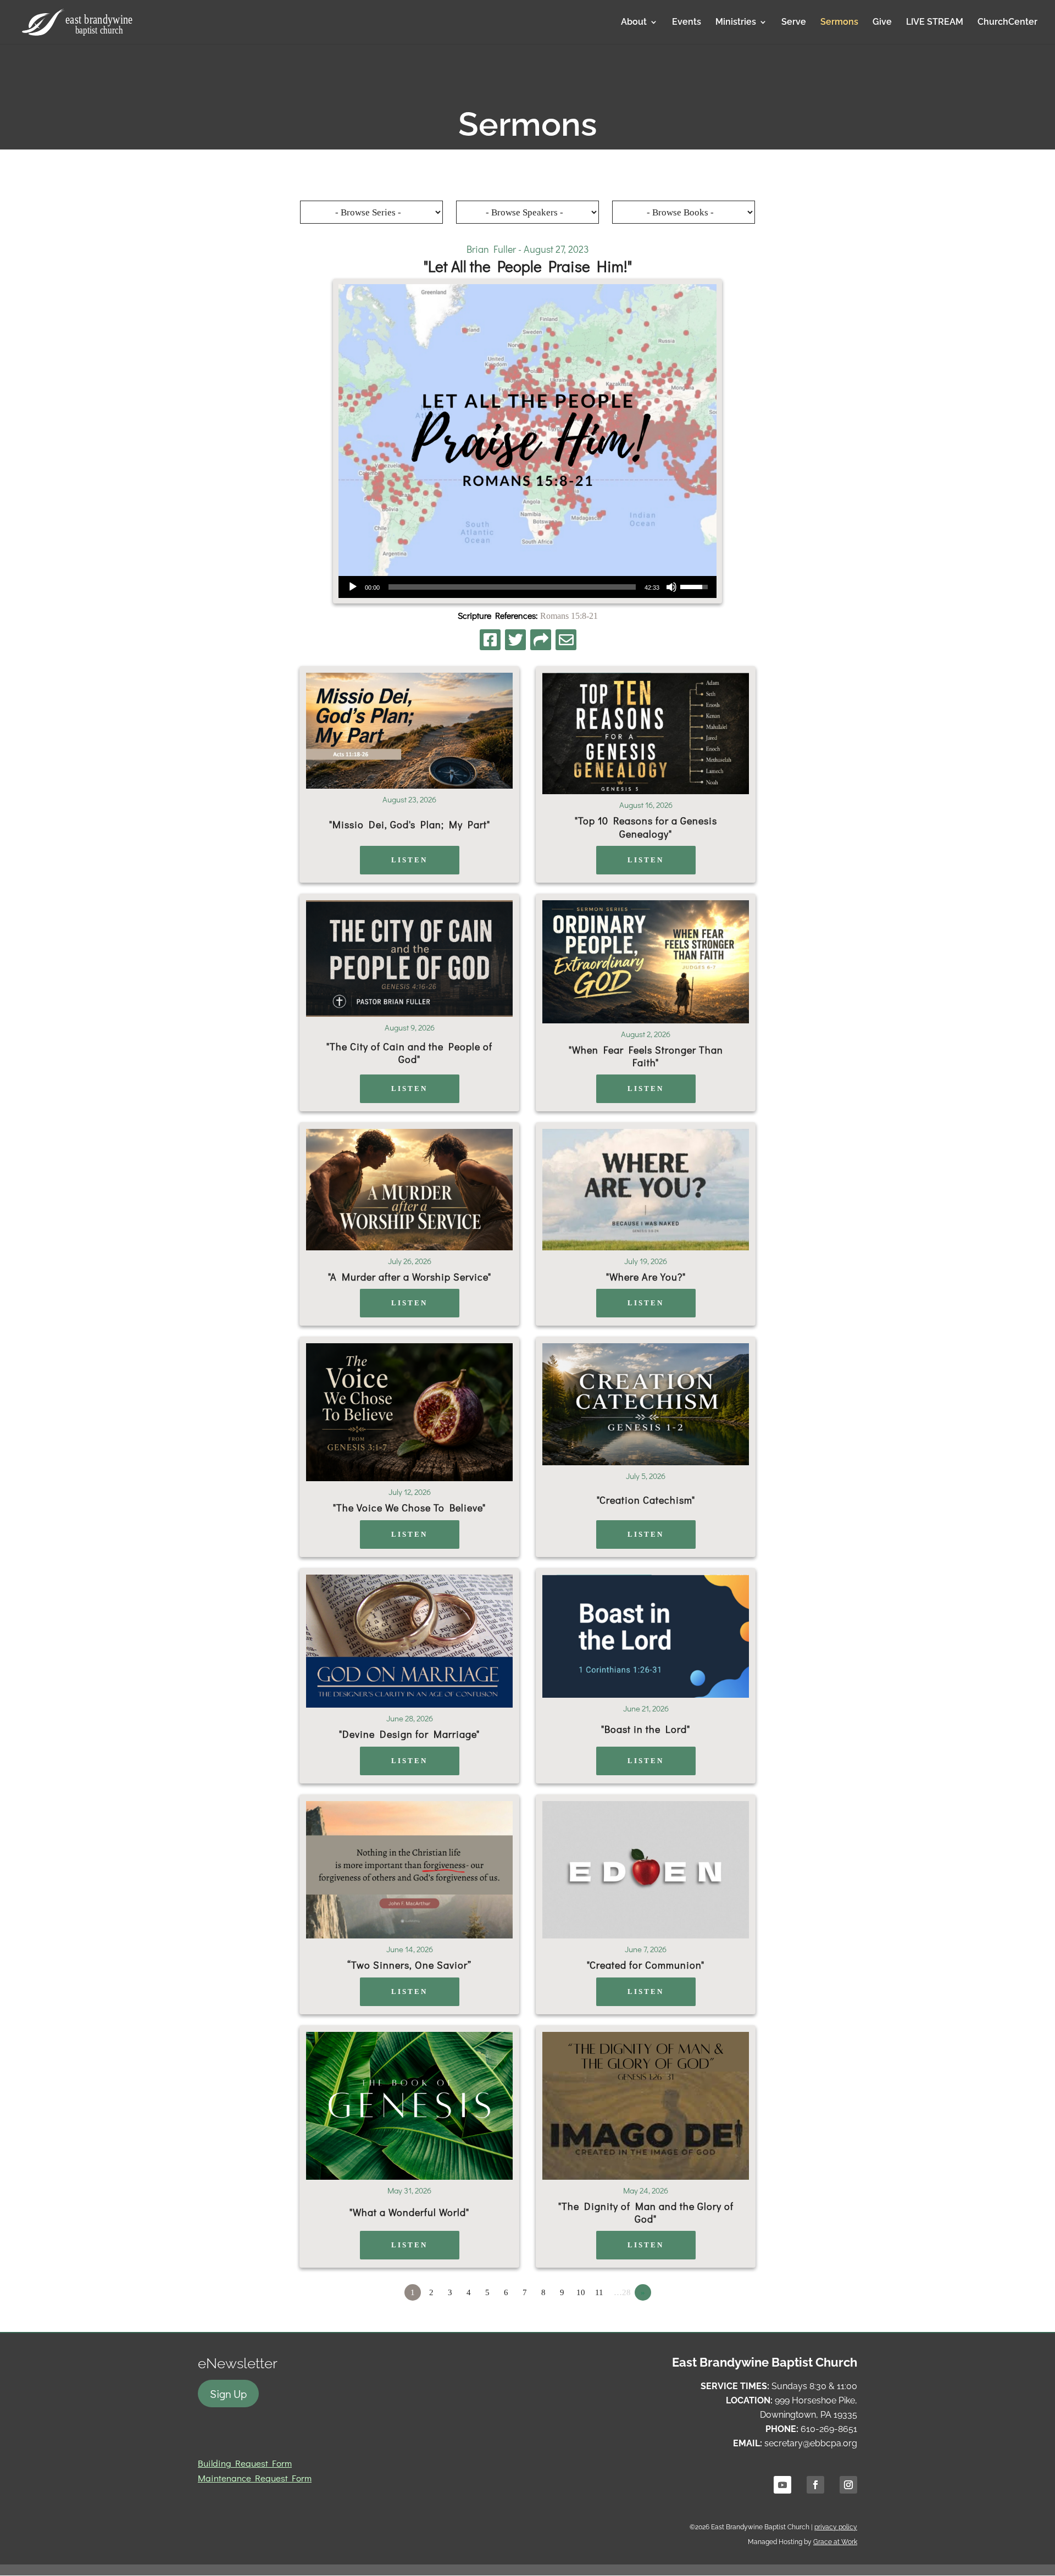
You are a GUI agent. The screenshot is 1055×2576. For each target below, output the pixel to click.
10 (581, 2292)
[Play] (353, 587)
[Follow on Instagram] (848, 2485)
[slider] (512, 587)
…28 (622, 2292)
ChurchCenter (1007, 23)
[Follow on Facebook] (815, 2485)
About (634, 23)
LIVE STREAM (935, 23)
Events (687, 23)
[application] (527, 587)
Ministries (736, 23)
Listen (409, 860)
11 (599, 2292)
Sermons (839, 23)
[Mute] (671, 587)
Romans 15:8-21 (569, 616)
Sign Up (228, 2394)
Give (882, 23)
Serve (794, 23)
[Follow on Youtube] (782, 2485)
